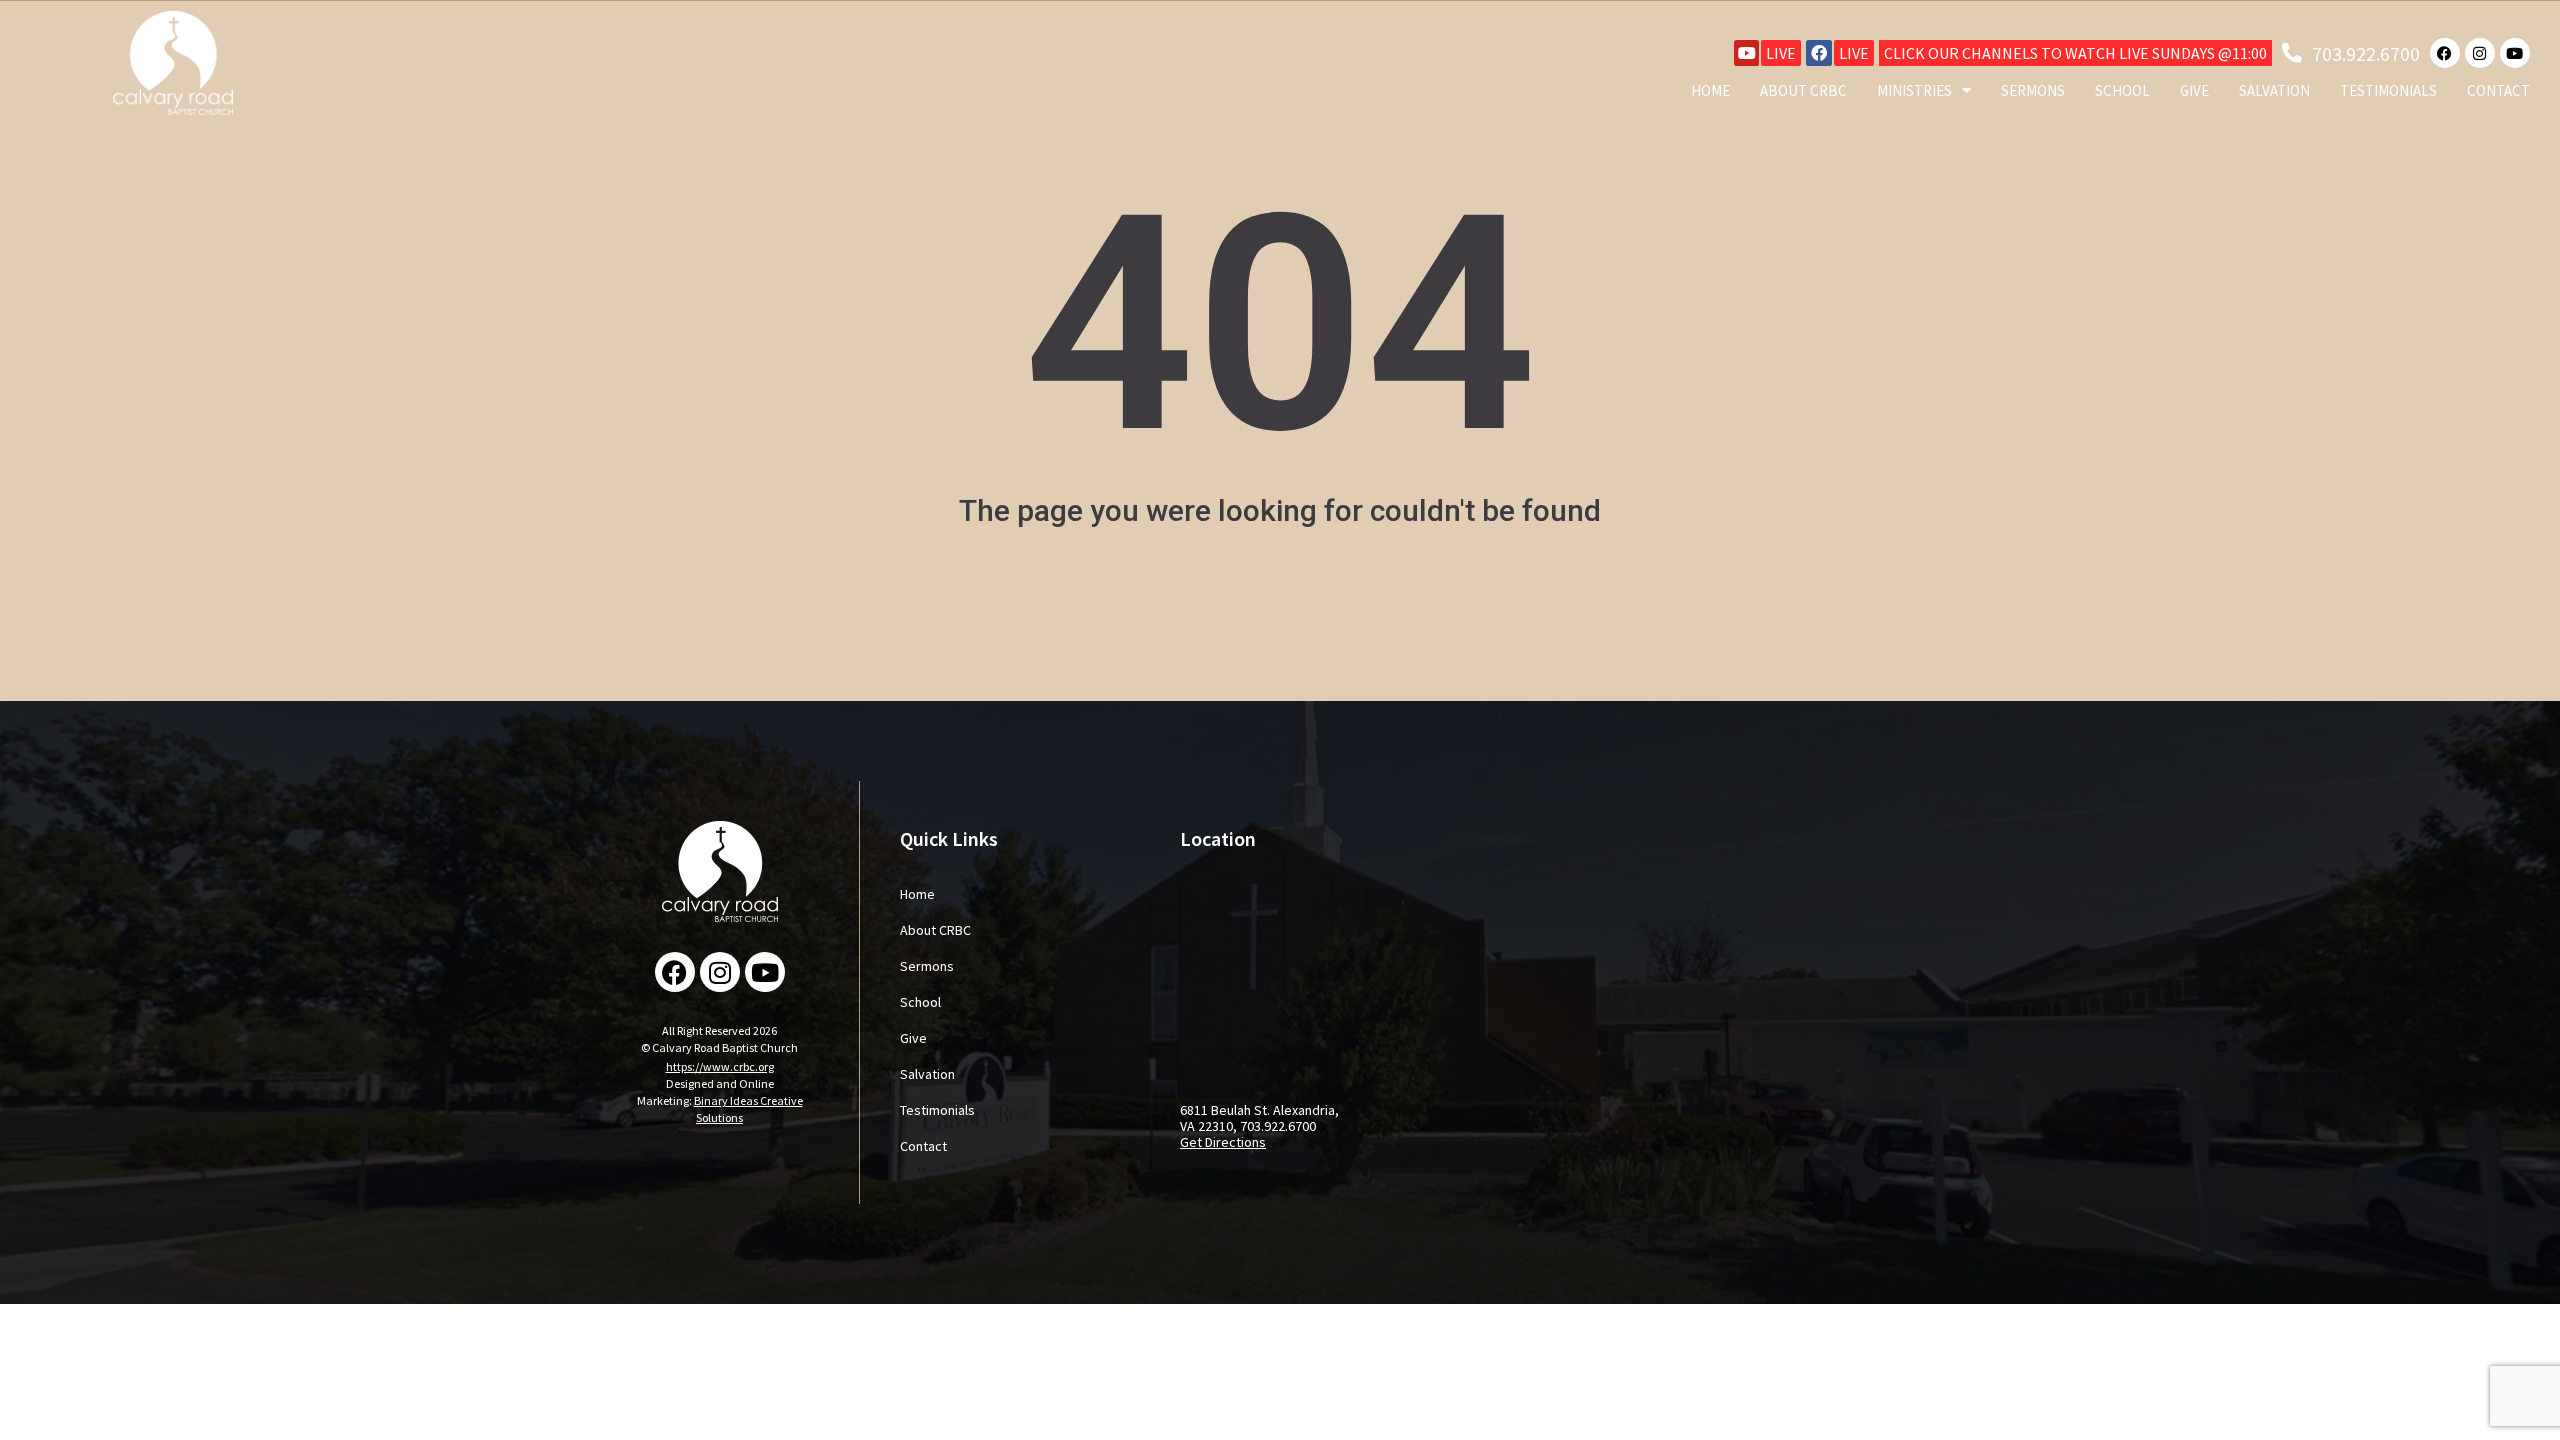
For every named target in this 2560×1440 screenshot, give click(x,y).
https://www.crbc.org (720, 1066)
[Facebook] (1819, 53)
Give (2194, 90)
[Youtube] (1747, 53)
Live (1781, 53)
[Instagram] (2480, 53)
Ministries (1914, 90)
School (2122, 90)
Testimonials (2388, 90)
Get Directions (1223, 1142)
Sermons (2033, 90)
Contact (2498, 90)
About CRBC (1803, 90)
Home (1710, 90)
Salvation (2274, 90)
